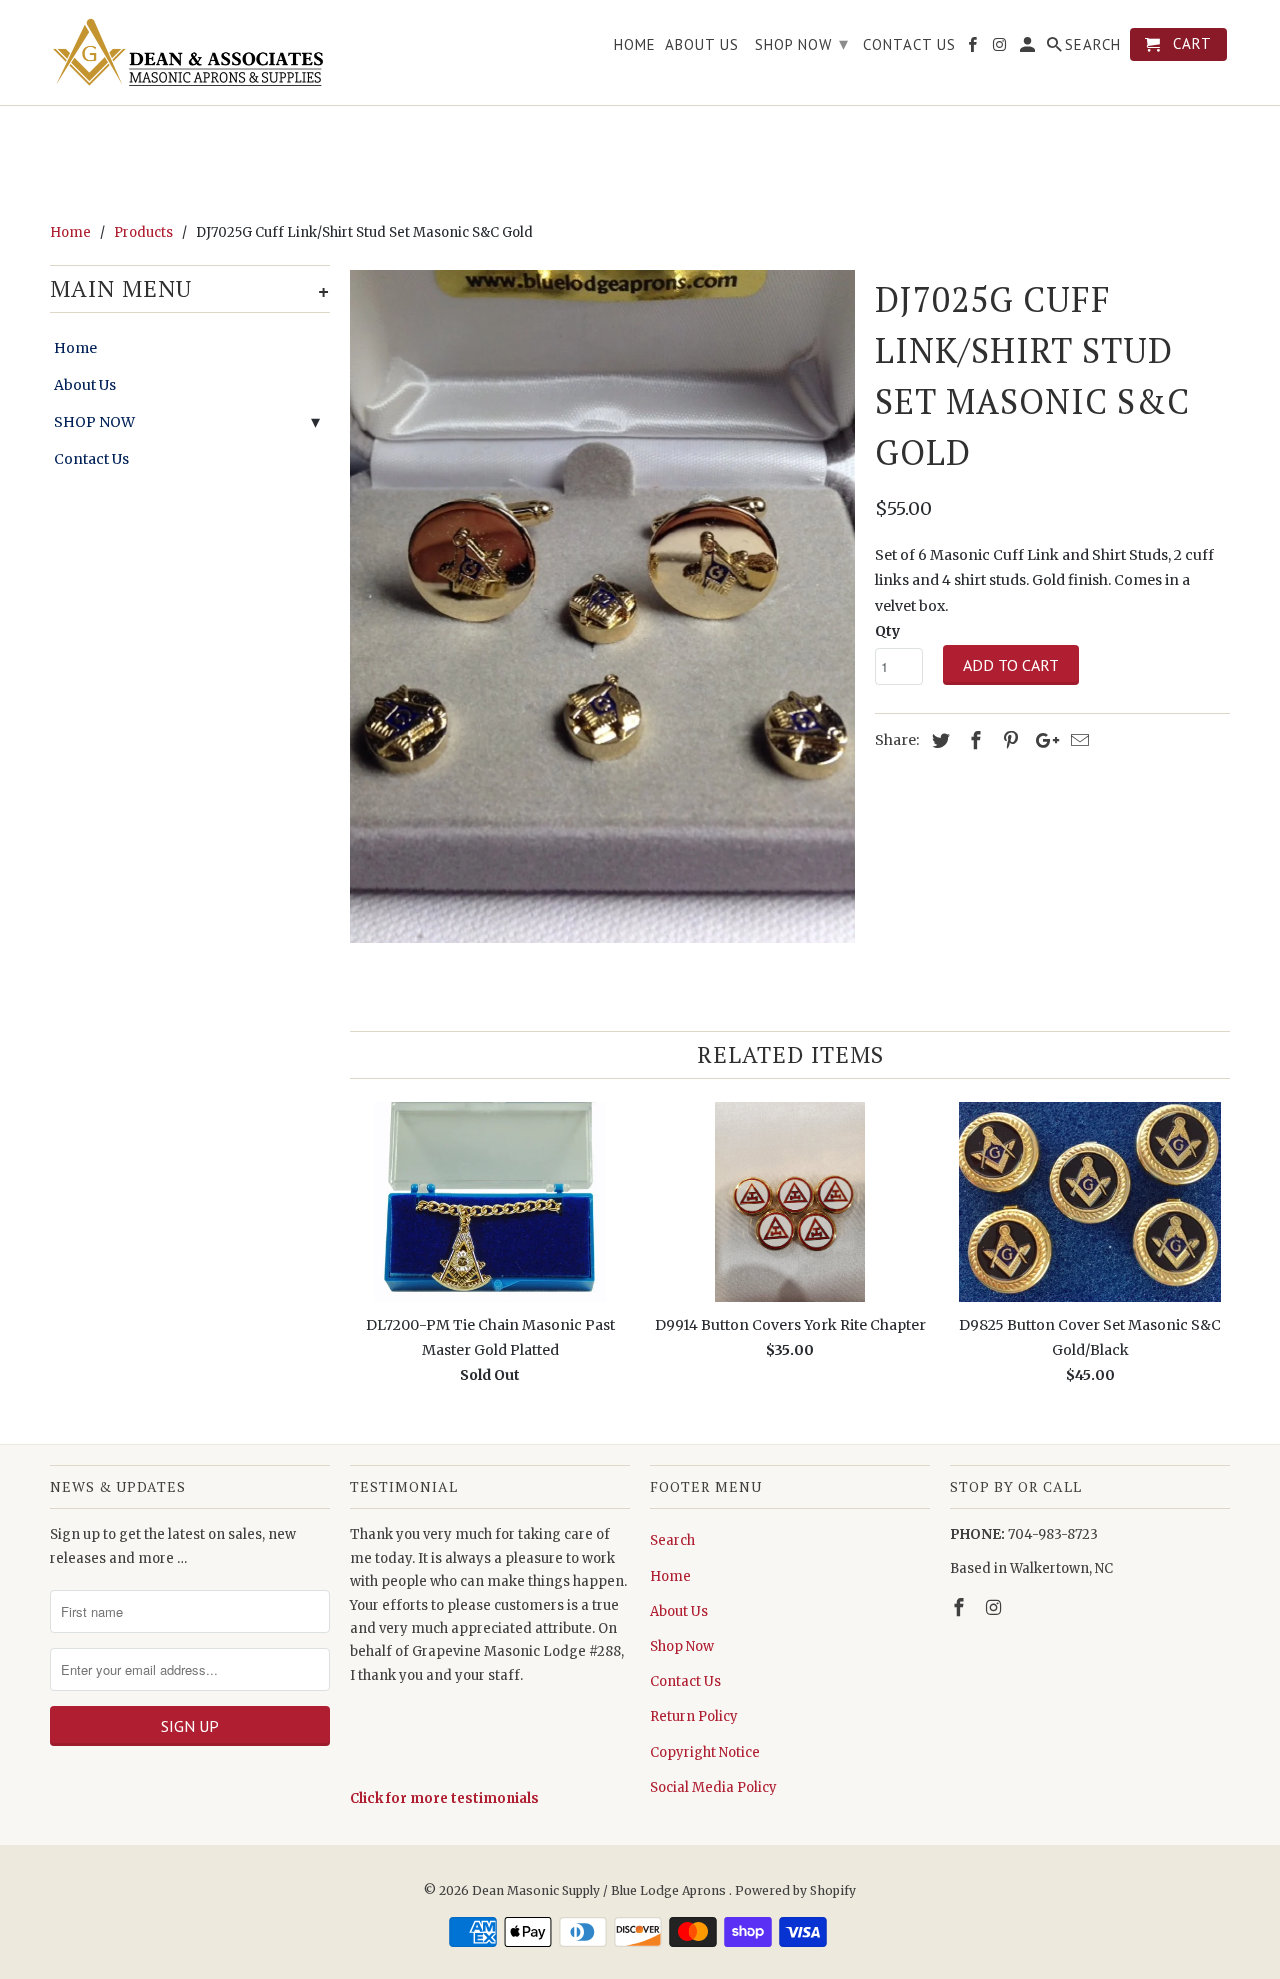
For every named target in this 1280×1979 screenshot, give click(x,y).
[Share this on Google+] (1042, 740)
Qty (887, 631)
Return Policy (694, 1716)
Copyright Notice (705, 1752)
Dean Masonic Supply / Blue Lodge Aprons (600, 1890)
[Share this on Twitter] (938, 740)
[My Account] (1029, 48)
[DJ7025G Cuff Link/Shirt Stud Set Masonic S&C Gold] (602, 606)
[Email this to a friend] (1077, 740)
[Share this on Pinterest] (1008, 740)
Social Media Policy (713, 1787)
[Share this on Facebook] (973, 740)
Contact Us (91, 459)
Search (672, 1540)
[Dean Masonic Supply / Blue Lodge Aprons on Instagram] (996, 1607)
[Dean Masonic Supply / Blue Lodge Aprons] (190, 52)
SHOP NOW (94, 422)
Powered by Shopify (795, 1890)
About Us (85, 385)
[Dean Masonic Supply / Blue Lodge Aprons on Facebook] (961, 1607)
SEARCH (1093, 45)
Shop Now (682, 1646)
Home (75, 348)
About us (702, 45)
